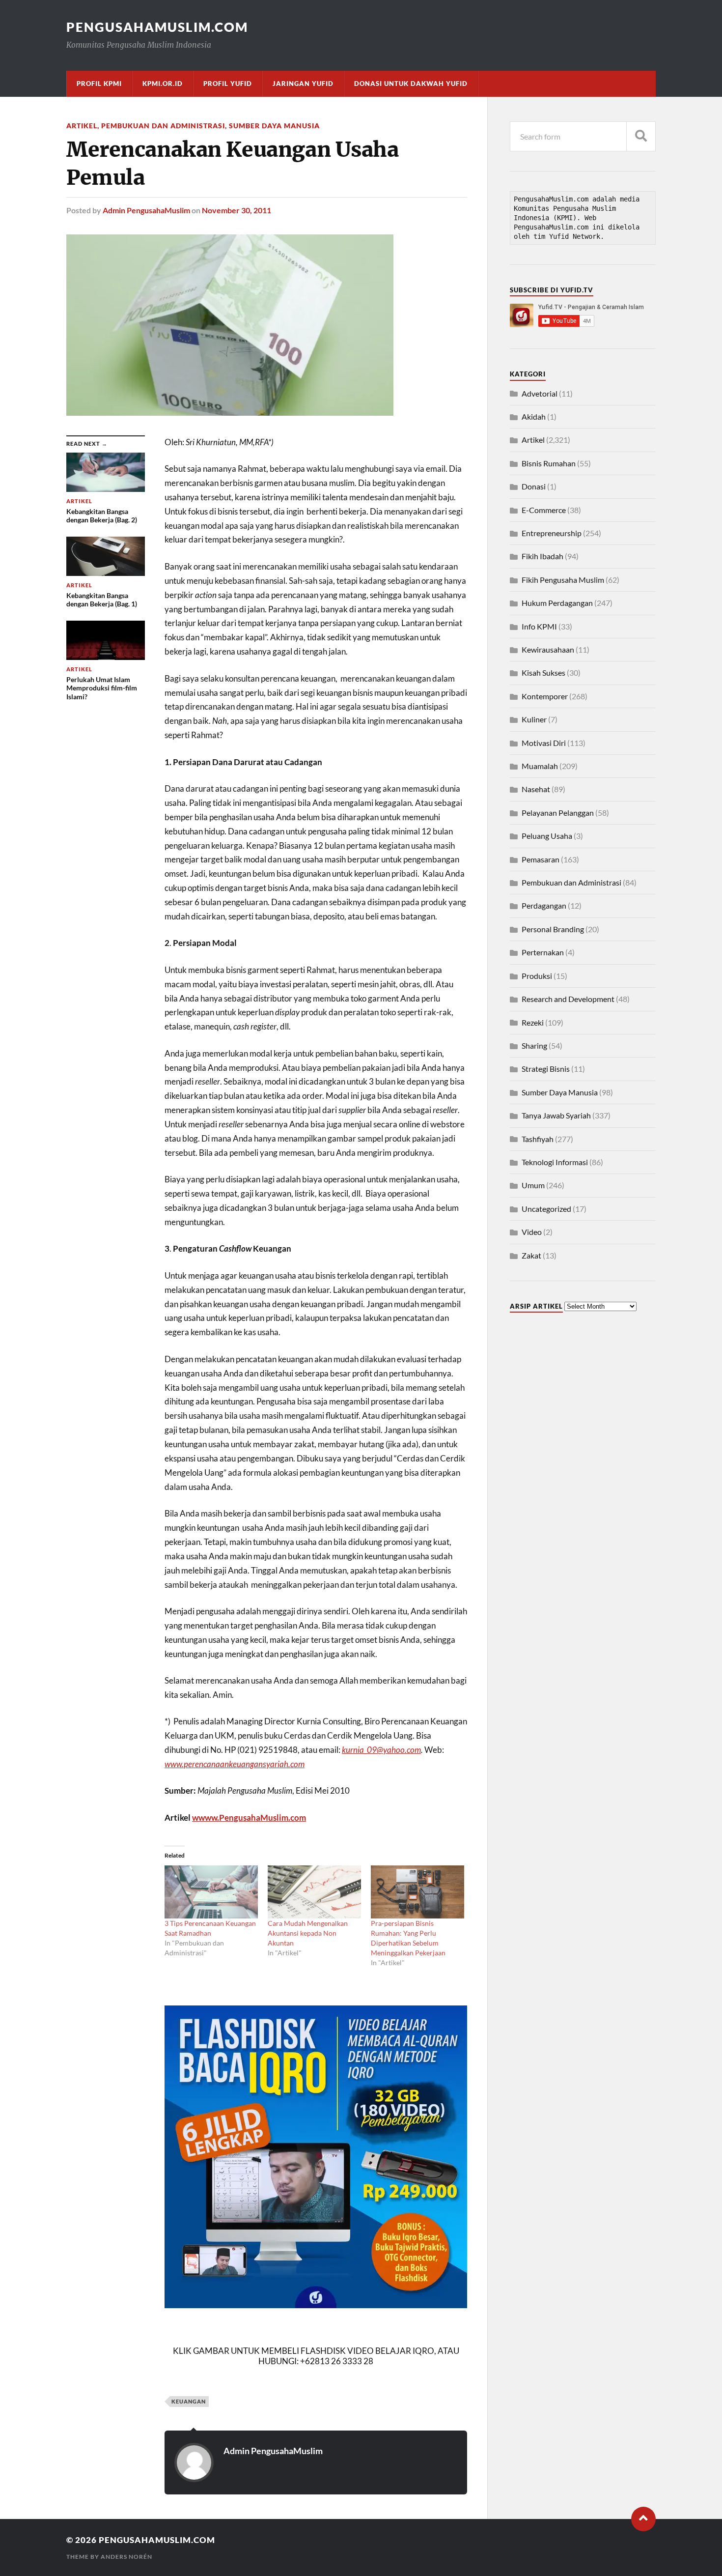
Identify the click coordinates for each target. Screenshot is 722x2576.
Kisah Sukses (543, 673)
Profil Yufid (228, 84)
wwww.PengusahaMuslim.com (249, 1818)
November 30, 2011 (236, 210)
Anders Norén (126, 2557)
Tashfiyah (538, 1139)
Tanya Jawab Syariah (556, 1115)
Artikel (82, 126)
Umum (533, 1185)
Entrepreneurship (552, 533)
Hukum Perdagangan (557, 603)
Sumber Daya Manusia (274, 126)
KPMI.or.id (163, 84)
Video (532, 1232)
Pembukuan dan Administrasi (163, 126)
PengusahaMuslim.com (157, 27)
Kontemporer (545, 696)
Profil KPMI (99, 84)
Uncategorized (546, 1209)
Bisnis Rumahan (549, 463)
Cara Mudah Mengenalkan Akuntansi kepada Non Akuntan (308, 1933)
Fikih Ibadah (542, 556)
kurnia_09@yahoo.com (381, 1750)
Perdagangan (544, 905)
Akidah (534, 416)
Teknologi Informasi (555, 1162)
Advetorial (540, 393)
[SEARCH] (641, 136)
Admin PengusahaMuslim (146, 210)
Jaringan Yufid (303, 84)
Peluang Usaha (547, 836)
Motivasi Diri (544, 743)
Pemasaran (541, 859)
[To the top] (643, 2519)
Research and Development (568, 999)
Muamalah (540, 766)
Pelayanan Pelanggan (558, 813)
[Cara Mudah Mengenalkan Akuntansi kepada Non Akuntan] (314, 1892)
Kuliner (534, 719)
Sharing (534, 1045)
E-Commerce (544, 510)
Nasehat (536, 789)
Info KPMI (539, 626)
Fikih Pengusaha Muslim (563, 580)
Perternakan (543, 952)
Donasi (534, 486)
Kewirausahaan (548, 649)
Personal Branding (553, 929)
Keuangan (189, 2401)
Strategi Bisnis (546, 1069)
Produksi (537, 976)
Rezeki (533, 1022)
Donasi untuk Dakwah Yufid (411, 84)
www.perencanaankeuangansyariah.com (235, 1764)
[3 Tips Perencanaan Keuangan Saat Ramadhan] (211, 1892)
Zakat (531, 1255)
